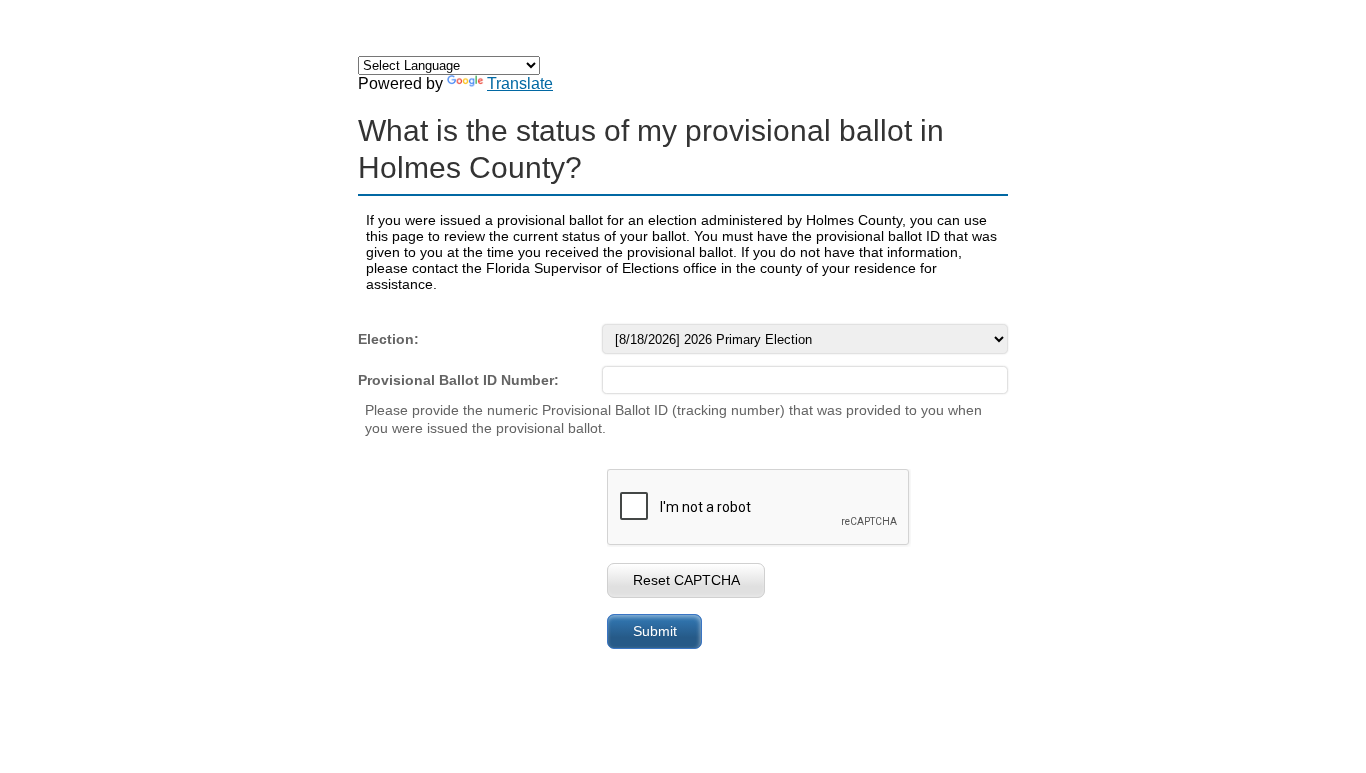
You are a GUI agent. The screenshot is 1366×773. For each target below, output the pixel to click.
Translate (520, 83)
